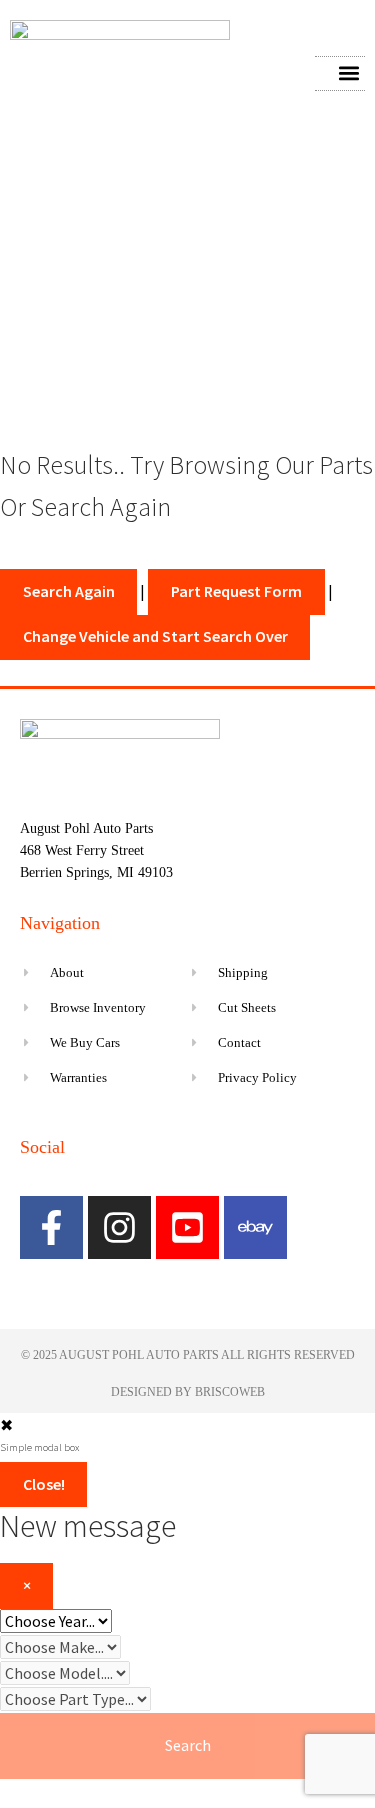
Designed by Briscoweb (188, 1392)
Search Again (69, 591)
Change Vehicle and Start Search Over (155, 636)
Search (188, 1745)
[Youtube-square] (187, 1227)
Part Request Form (236, 591)
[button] (348, 73)
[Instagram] (119, 1227)
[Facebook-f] (51, 1227)
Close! (44, 1484)
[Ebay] (255, 1227)
